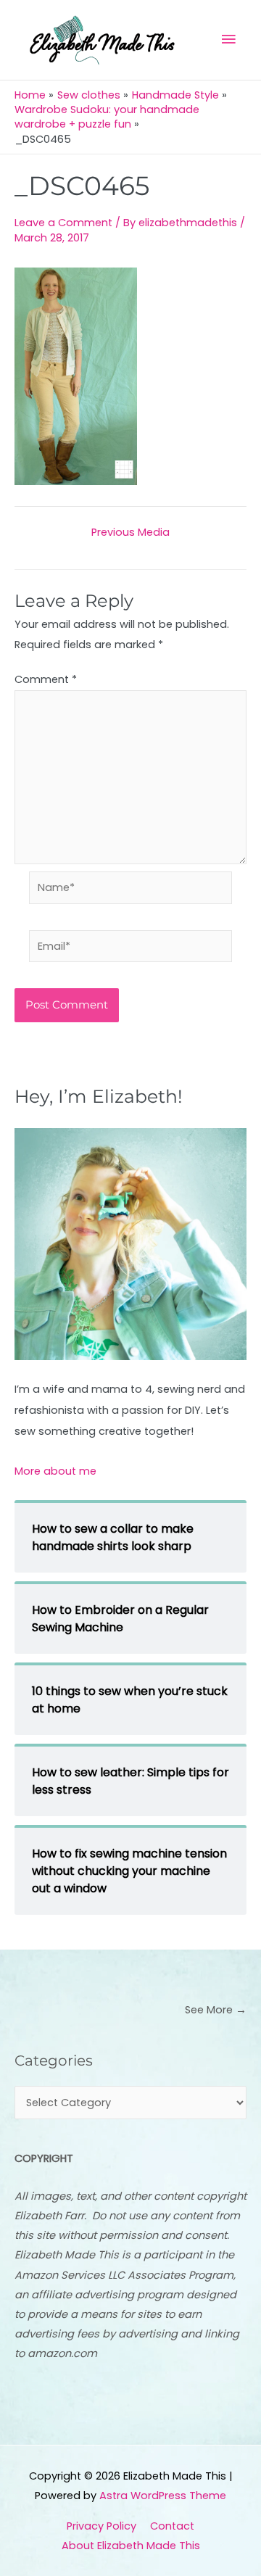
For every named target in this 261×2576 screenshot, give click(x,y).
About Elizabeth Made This (131, 2546)
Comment (46, 679)
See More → (216, 2010)
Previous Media (130, 533)
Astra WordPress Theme (163, 2496)
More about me (55, 1471)
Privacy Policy (101, 2526)
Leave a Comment (63, 223)
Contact (172, 2526)
